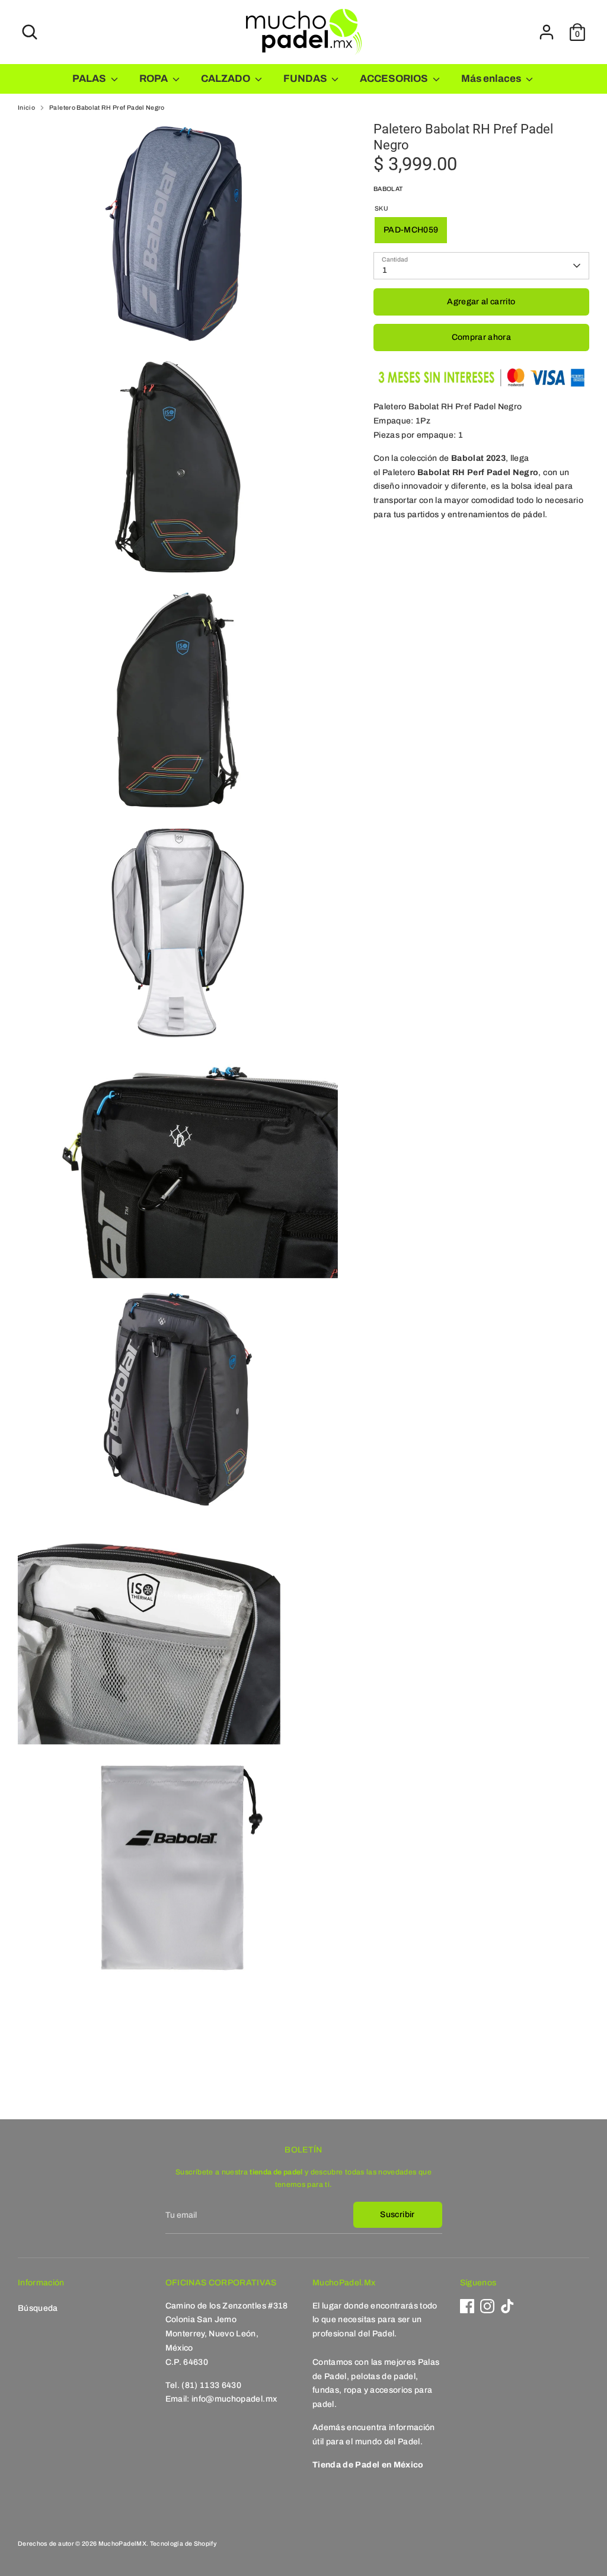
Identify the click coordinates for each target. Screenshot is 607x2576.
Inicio (26, 108)
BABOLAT (388, 189)
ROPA (154, 79)
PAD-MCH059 (411, 230)
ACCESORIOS (395, 79)
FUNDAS (306, 79)
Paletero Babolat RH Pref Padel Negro (107, 108)
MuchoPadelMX (122, 2544)
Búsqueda (38, 2308)
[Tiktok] (507, 2306)
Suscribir (397, 2214)
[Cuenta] (547, 32)
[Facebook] (467, 2306)
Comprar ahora (482, 337)
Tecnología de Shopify (183, 2544)
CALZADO (226, 79)
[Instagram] (487, 2306)
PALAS (90, 79)
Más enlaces (492, 79)
